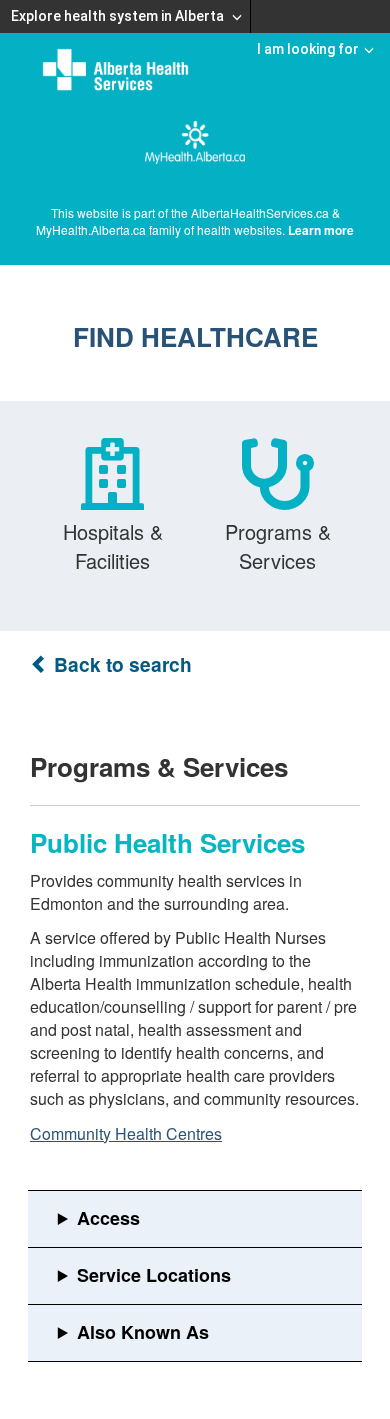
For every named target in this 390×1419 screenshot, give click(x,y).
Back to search (120, 664)
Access (108, 1218)
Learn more (321, 230)
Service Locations (154, 1275)
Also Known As (143, 1332)
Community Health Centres (126, 1133)
